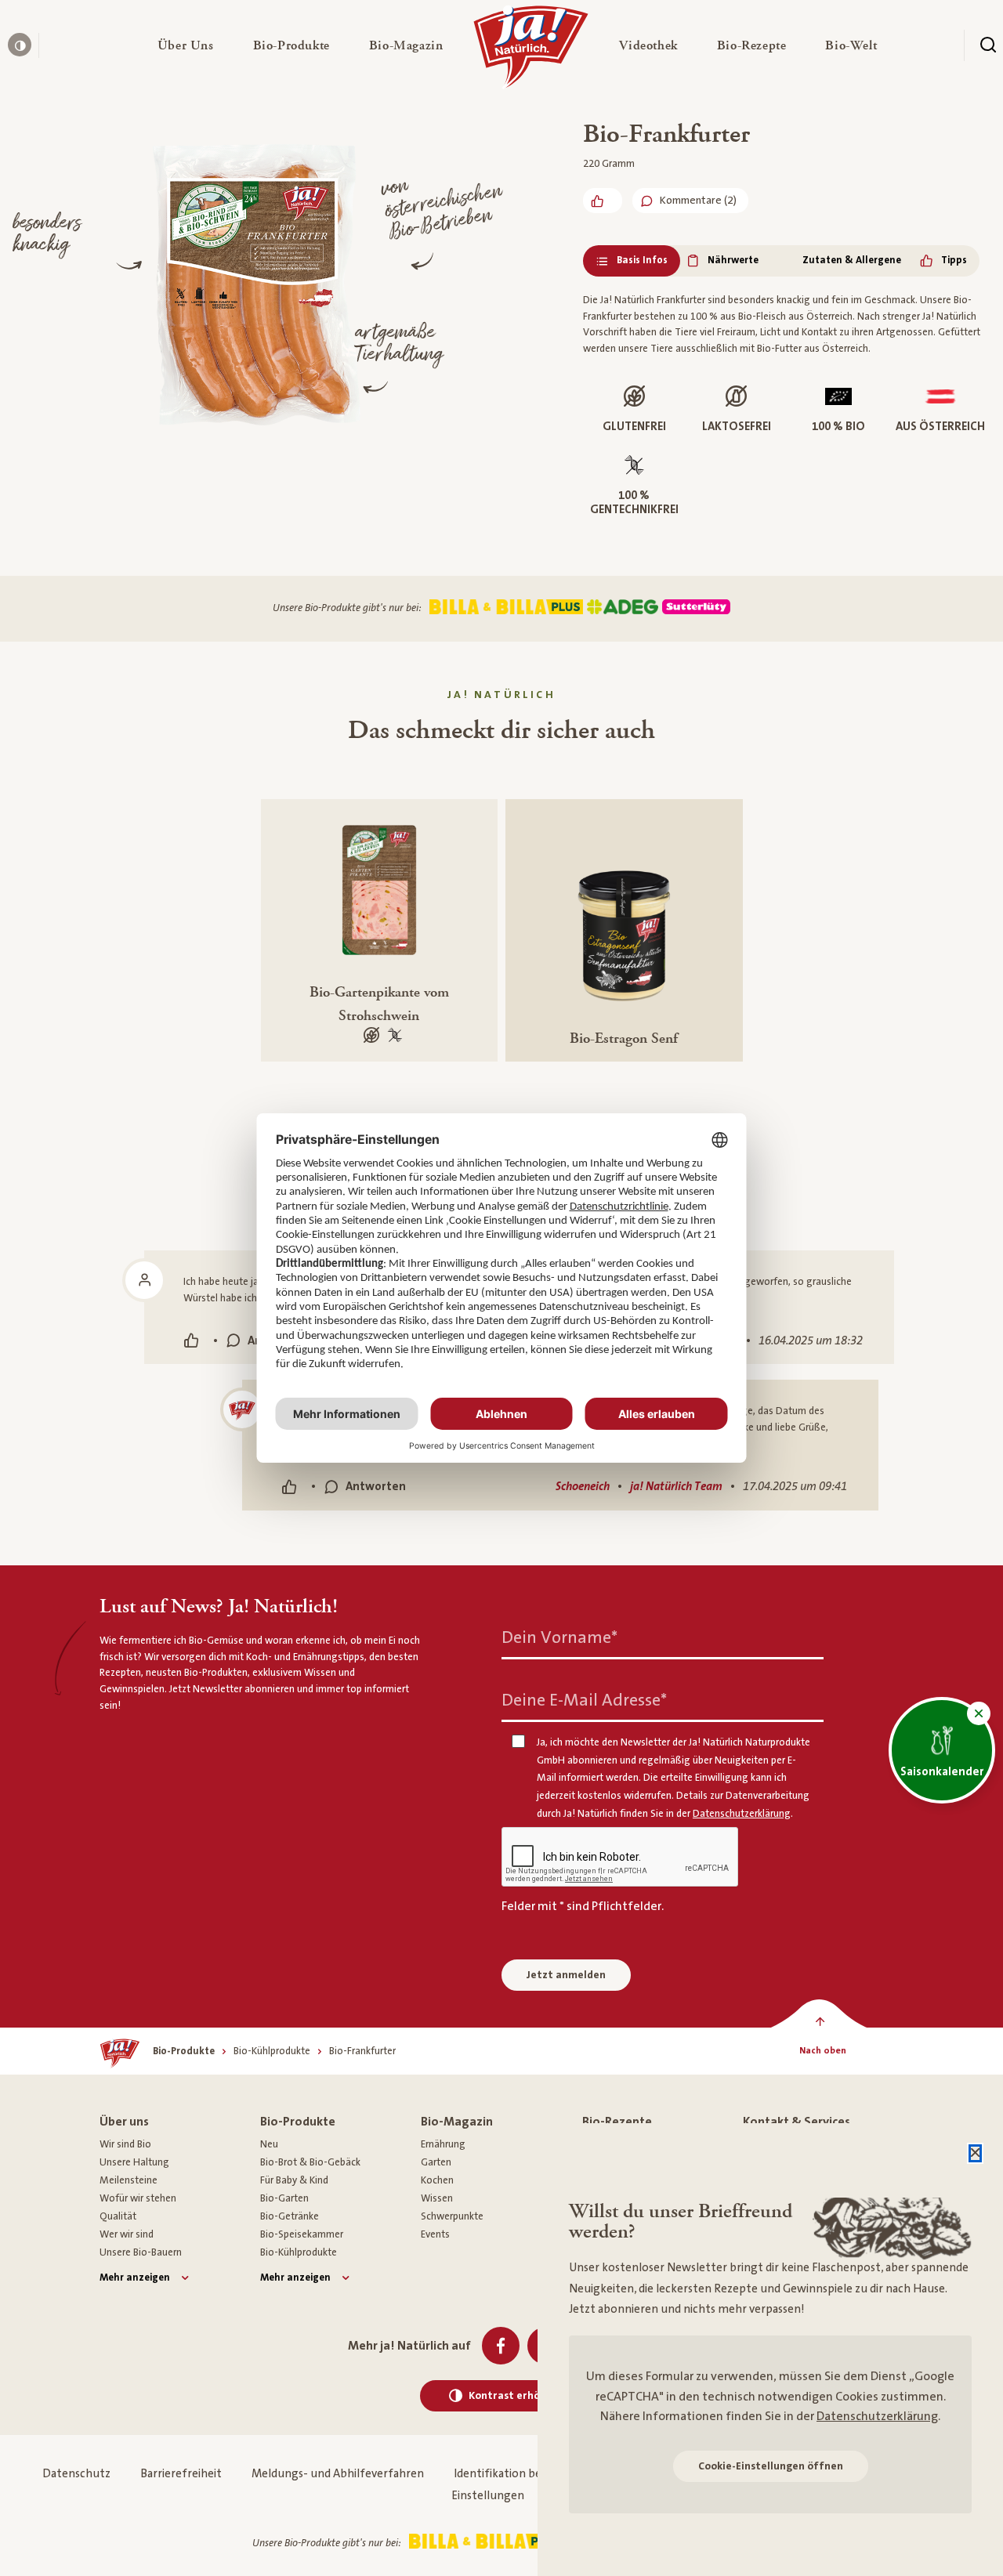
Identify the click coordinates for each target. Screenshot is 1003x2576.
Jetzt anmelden (566, 1975)
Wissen (437, 2198)
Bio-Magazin (457, 2122)
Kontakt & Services (797, 2122)
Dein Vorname (559, 1638)
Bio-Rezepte (617, 2122)
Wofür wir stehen (138, 2198)
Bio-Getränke (290, 2216)
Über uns (124, 2122)
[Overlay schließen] (975, 2153)
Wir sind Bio (125, 2144)
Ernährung (443, 2144)
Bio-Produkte (298, 2122)
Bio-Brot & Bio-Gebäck (310, 2162)
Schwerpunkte (452, 2216)
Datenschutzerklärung (877, 2416)
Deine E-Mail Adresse (584, 1700)
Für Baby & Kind (294, 2180)
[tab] (632, 261)
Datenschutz (76, 2474)
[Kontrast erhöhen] (20, 45)
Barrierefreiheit (181, 2474)
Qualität (118, 2216)
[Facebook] (501, 2346)
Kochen (437, 2180)
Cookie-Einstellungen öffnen (771, 2466)
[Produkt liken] (603, 201)
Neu (269, 2144)
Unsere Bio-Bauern (141, 2252)
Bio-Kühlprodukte (299, 2252)
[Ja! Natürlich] (531, 51)
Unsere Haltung (134, 2162)
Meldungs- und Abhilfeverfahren (338, 2474)
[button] (186, 45)
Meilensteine (129, 2180)
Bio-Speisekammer (302, 2234)
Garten (436, 2162)
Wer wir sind (127, 2234)
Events (435, 2234)
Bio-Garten (284, 2198)
